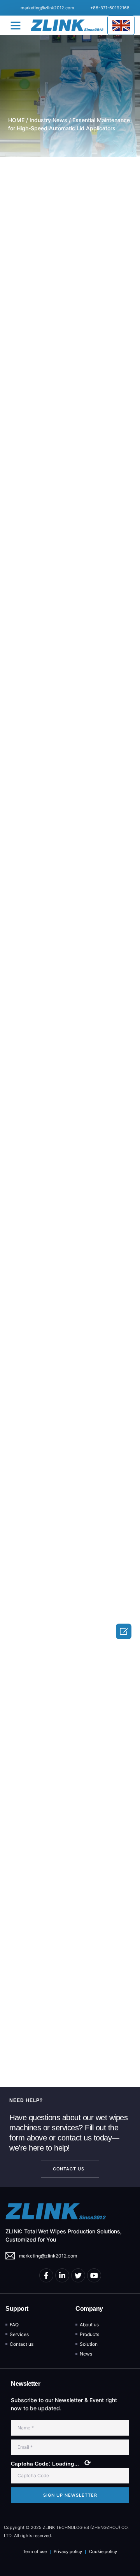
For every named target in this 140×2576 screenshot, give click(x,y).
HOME (16, 120)
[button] (16, 25)
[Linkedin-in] (62, 2275)
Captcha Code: (51, 2463)
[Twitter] (78, 2275)
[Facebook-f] (46, 2275)
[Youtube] (94, 2275)
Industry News (48, 120)
